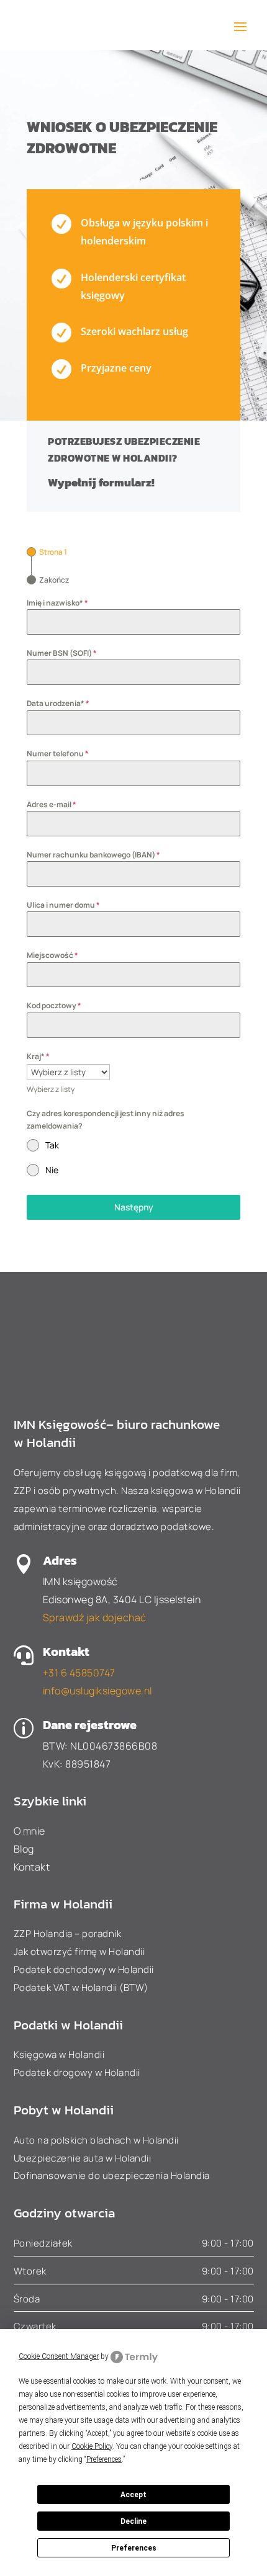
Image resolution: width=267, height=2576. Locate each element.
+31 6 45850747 (79, 1673)
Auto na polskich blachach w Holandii (96, 2140)
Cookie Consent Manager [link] (59, 2356)
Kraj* (38, 1056)
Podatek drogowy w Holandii (77, 2073)
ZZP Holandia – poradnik (68, 1934)
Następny (134, 1207)
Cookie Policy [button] (92, 2446)
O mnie (29, 1831)
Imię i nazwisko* (57, 603)
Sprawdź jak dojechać (95, 1617)
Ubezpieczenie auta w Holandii (83, 2158)
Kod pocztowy (54, 1005)
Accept (133, 2495)
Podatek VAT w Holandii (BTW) (81, 1988)
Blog (24, 1849)
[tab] (47, 552)
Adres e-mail (52, 804)
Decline (133, 2521)
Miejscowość (52, 955)
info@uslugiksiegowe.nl (97, 1691)
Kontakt (32, 1867)
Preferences (134, 2548)
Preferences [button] (104, 2459)
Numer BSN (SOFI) (62, 653)
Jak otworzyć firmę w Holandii (79, 1952)
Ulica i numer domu (63, 905)
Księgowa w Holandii (59, 2055)
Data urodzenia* (58, 703)
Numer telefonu (58, 754)
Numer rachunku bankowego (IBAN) (93, 855)
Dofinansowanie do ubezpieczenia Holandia (112, 2176)
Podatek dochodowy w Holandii (84, 1970)
